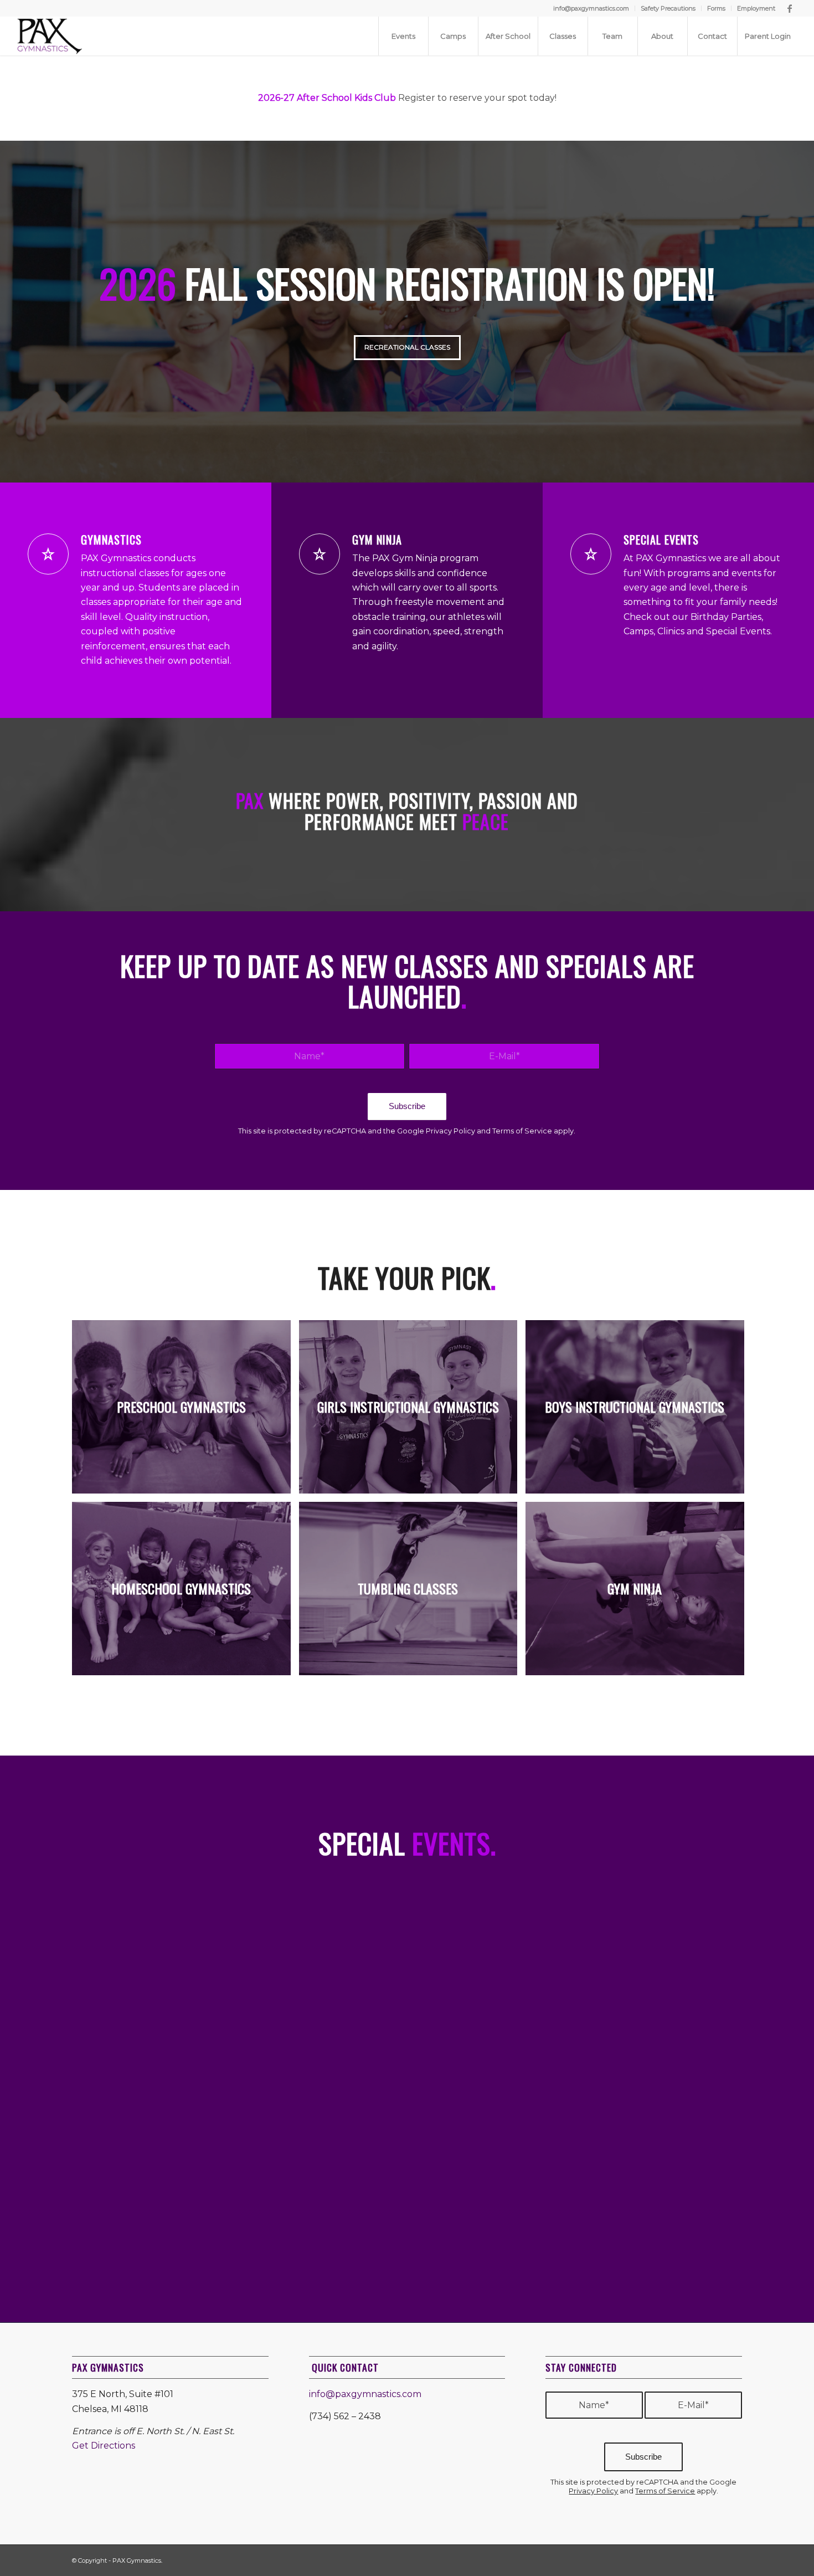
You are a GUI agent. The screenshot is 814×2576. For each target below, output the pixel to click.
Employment (756, 8)
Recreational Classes (407, 347)
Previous (10, 311)
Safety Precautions (668, 8)
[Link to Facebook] (790, 8)
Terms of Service (522, 1131)
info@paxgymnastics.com (591, 8)
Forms (716, 8)
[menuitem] (591, 8)
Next (804, 311)
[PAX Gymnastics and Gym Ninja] (50, 36)
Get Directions (104, 2446)
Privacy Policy (450, 1131)
